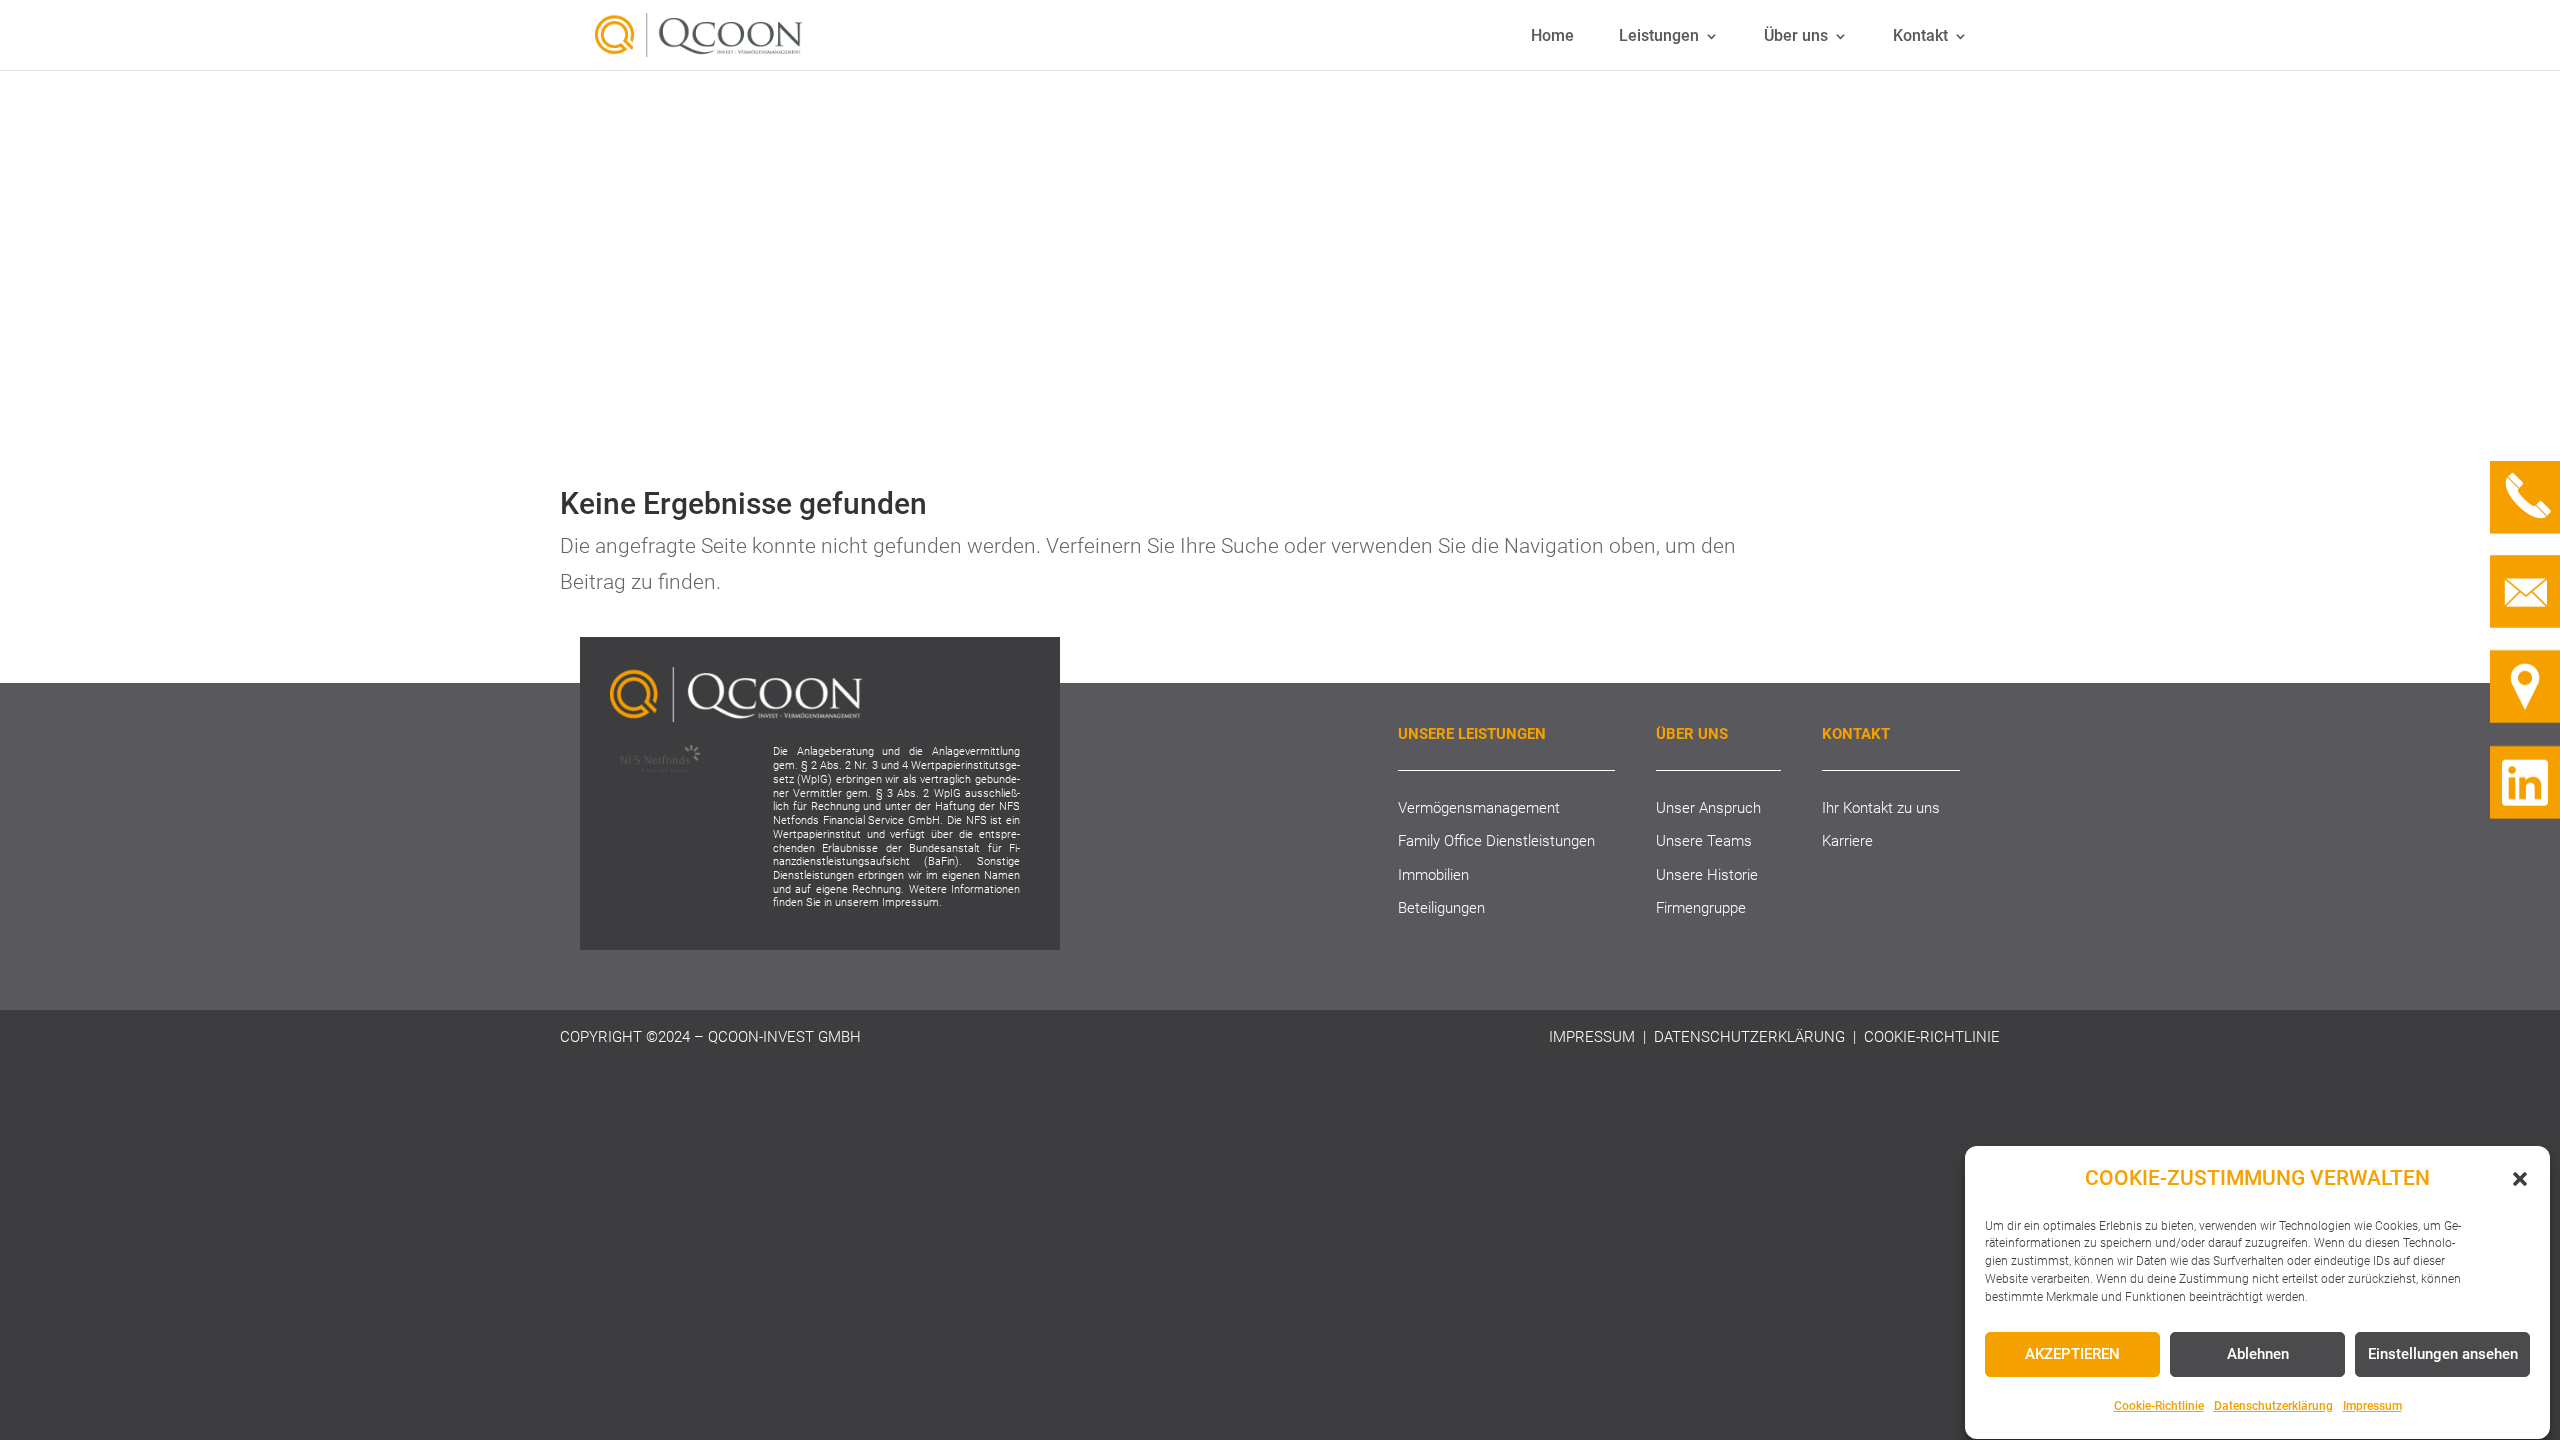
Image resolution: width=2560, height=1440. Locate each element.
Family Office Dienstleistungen (1496, 841)
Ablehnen (2258, 1354)
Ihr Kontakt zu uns (1881, 808)
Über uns (1796, 37)
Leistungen (1659, 37)
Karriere (1847, 841)
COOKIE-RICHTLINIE (1932, 1037)
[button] (2520, 1179)
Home (1552, 37)
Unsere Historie (1707, 875)
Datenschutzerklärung (2273, 1407)
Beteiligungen (1441, 908)
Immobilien (1433, 875)
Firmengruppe (1701, 908)
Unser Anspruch (1708, 808)
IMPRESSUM (1592, 1037)
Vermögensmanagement (1479, 808)
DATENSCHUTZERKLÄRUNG (1749, 1037)
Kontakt (1920, 37)
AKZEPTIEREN (2072, 1354)
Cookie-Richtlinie (2159, 1407)
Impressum (2372, 1407)
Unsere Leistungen (1472, 734)
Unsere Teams (1704, 841)
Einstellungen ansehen (2443, 1354)
